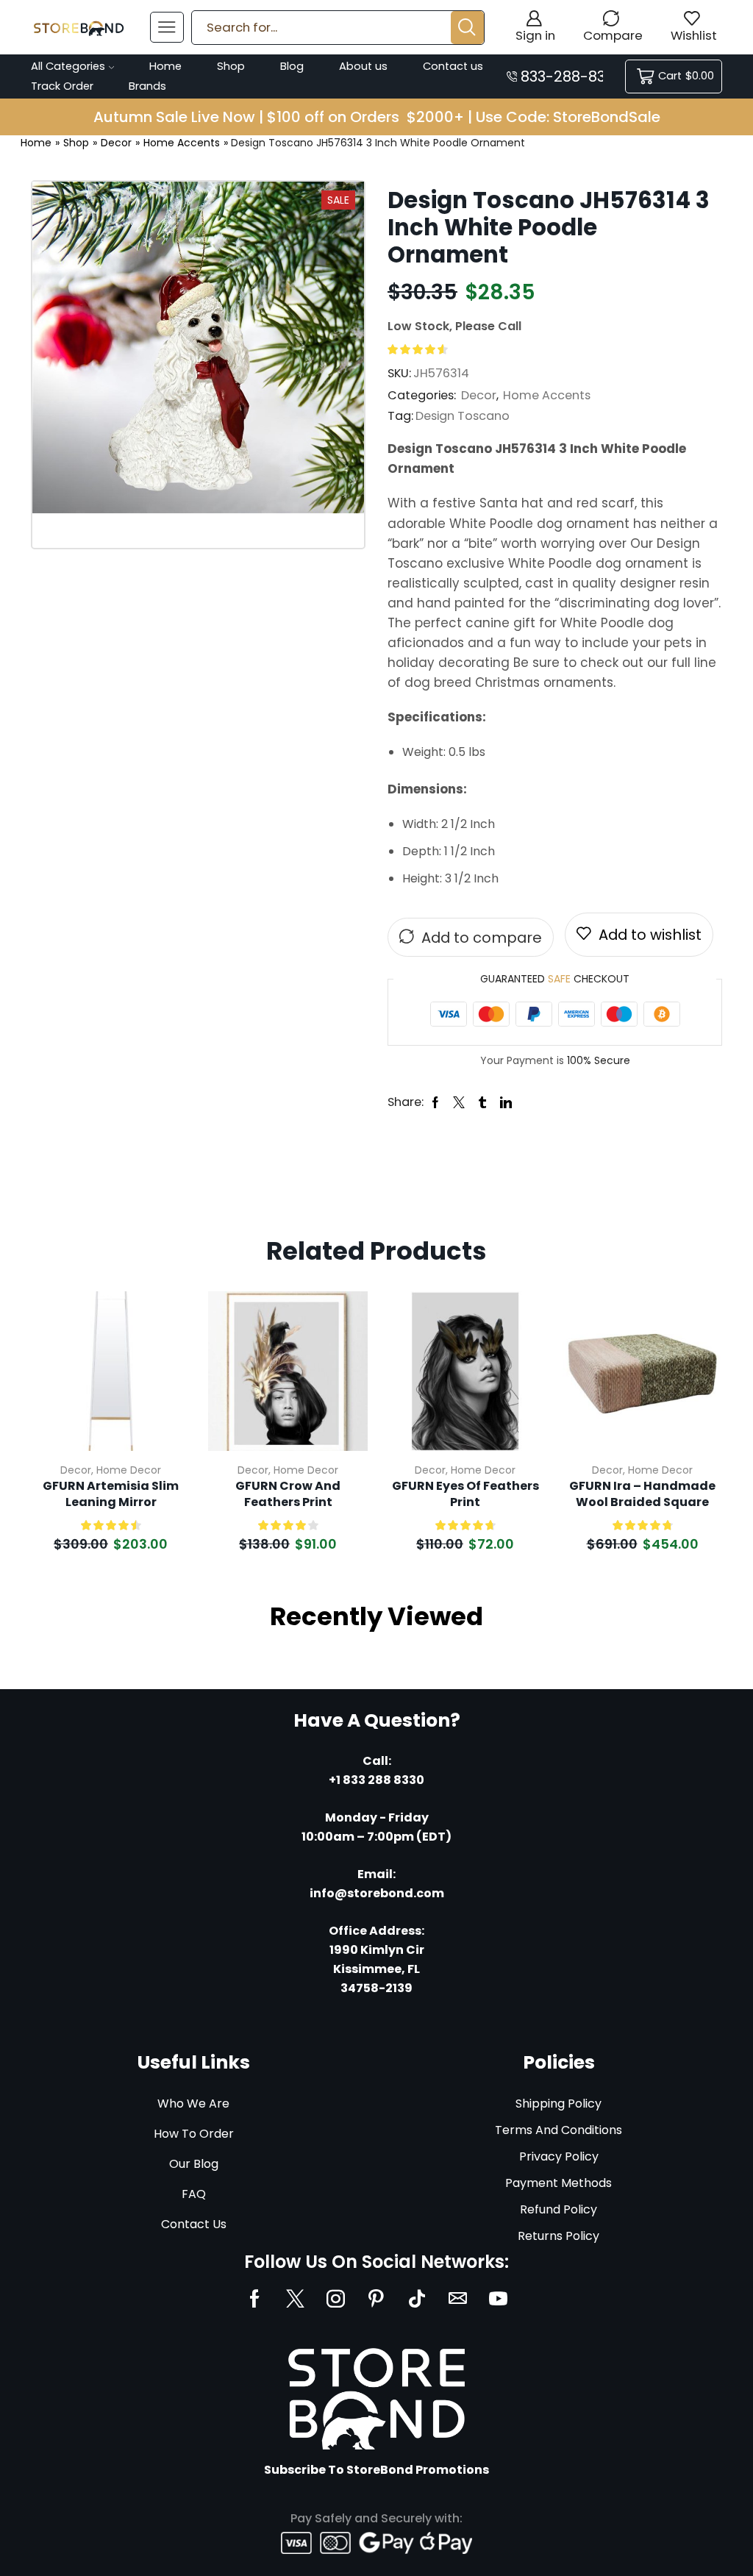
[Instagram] (336, 2298)
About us (363, 66)
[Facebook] (255, 2298)
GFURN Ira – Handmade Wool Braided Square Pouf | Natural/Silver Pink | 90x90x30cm (643, 1495)
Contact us (453, 66)
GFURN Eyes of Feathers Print (465, 1494)
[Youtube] (498, 2298)
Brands (147, 86)
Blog (292, 66)
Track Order (62, 86)
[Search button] (467, 28)
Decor (116, 143)
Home (165, 66)
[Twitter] (295, 2298)
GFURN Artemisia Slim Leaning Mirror (111, 1494)
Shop (231, 66)
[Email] (458, 2298)
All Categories (68, 66)
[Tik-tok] (417, 2298)
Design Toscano (463, 416)
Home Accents (182, 143)
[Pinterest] (376, 2298)
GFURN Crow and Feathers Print (288, 1494)
